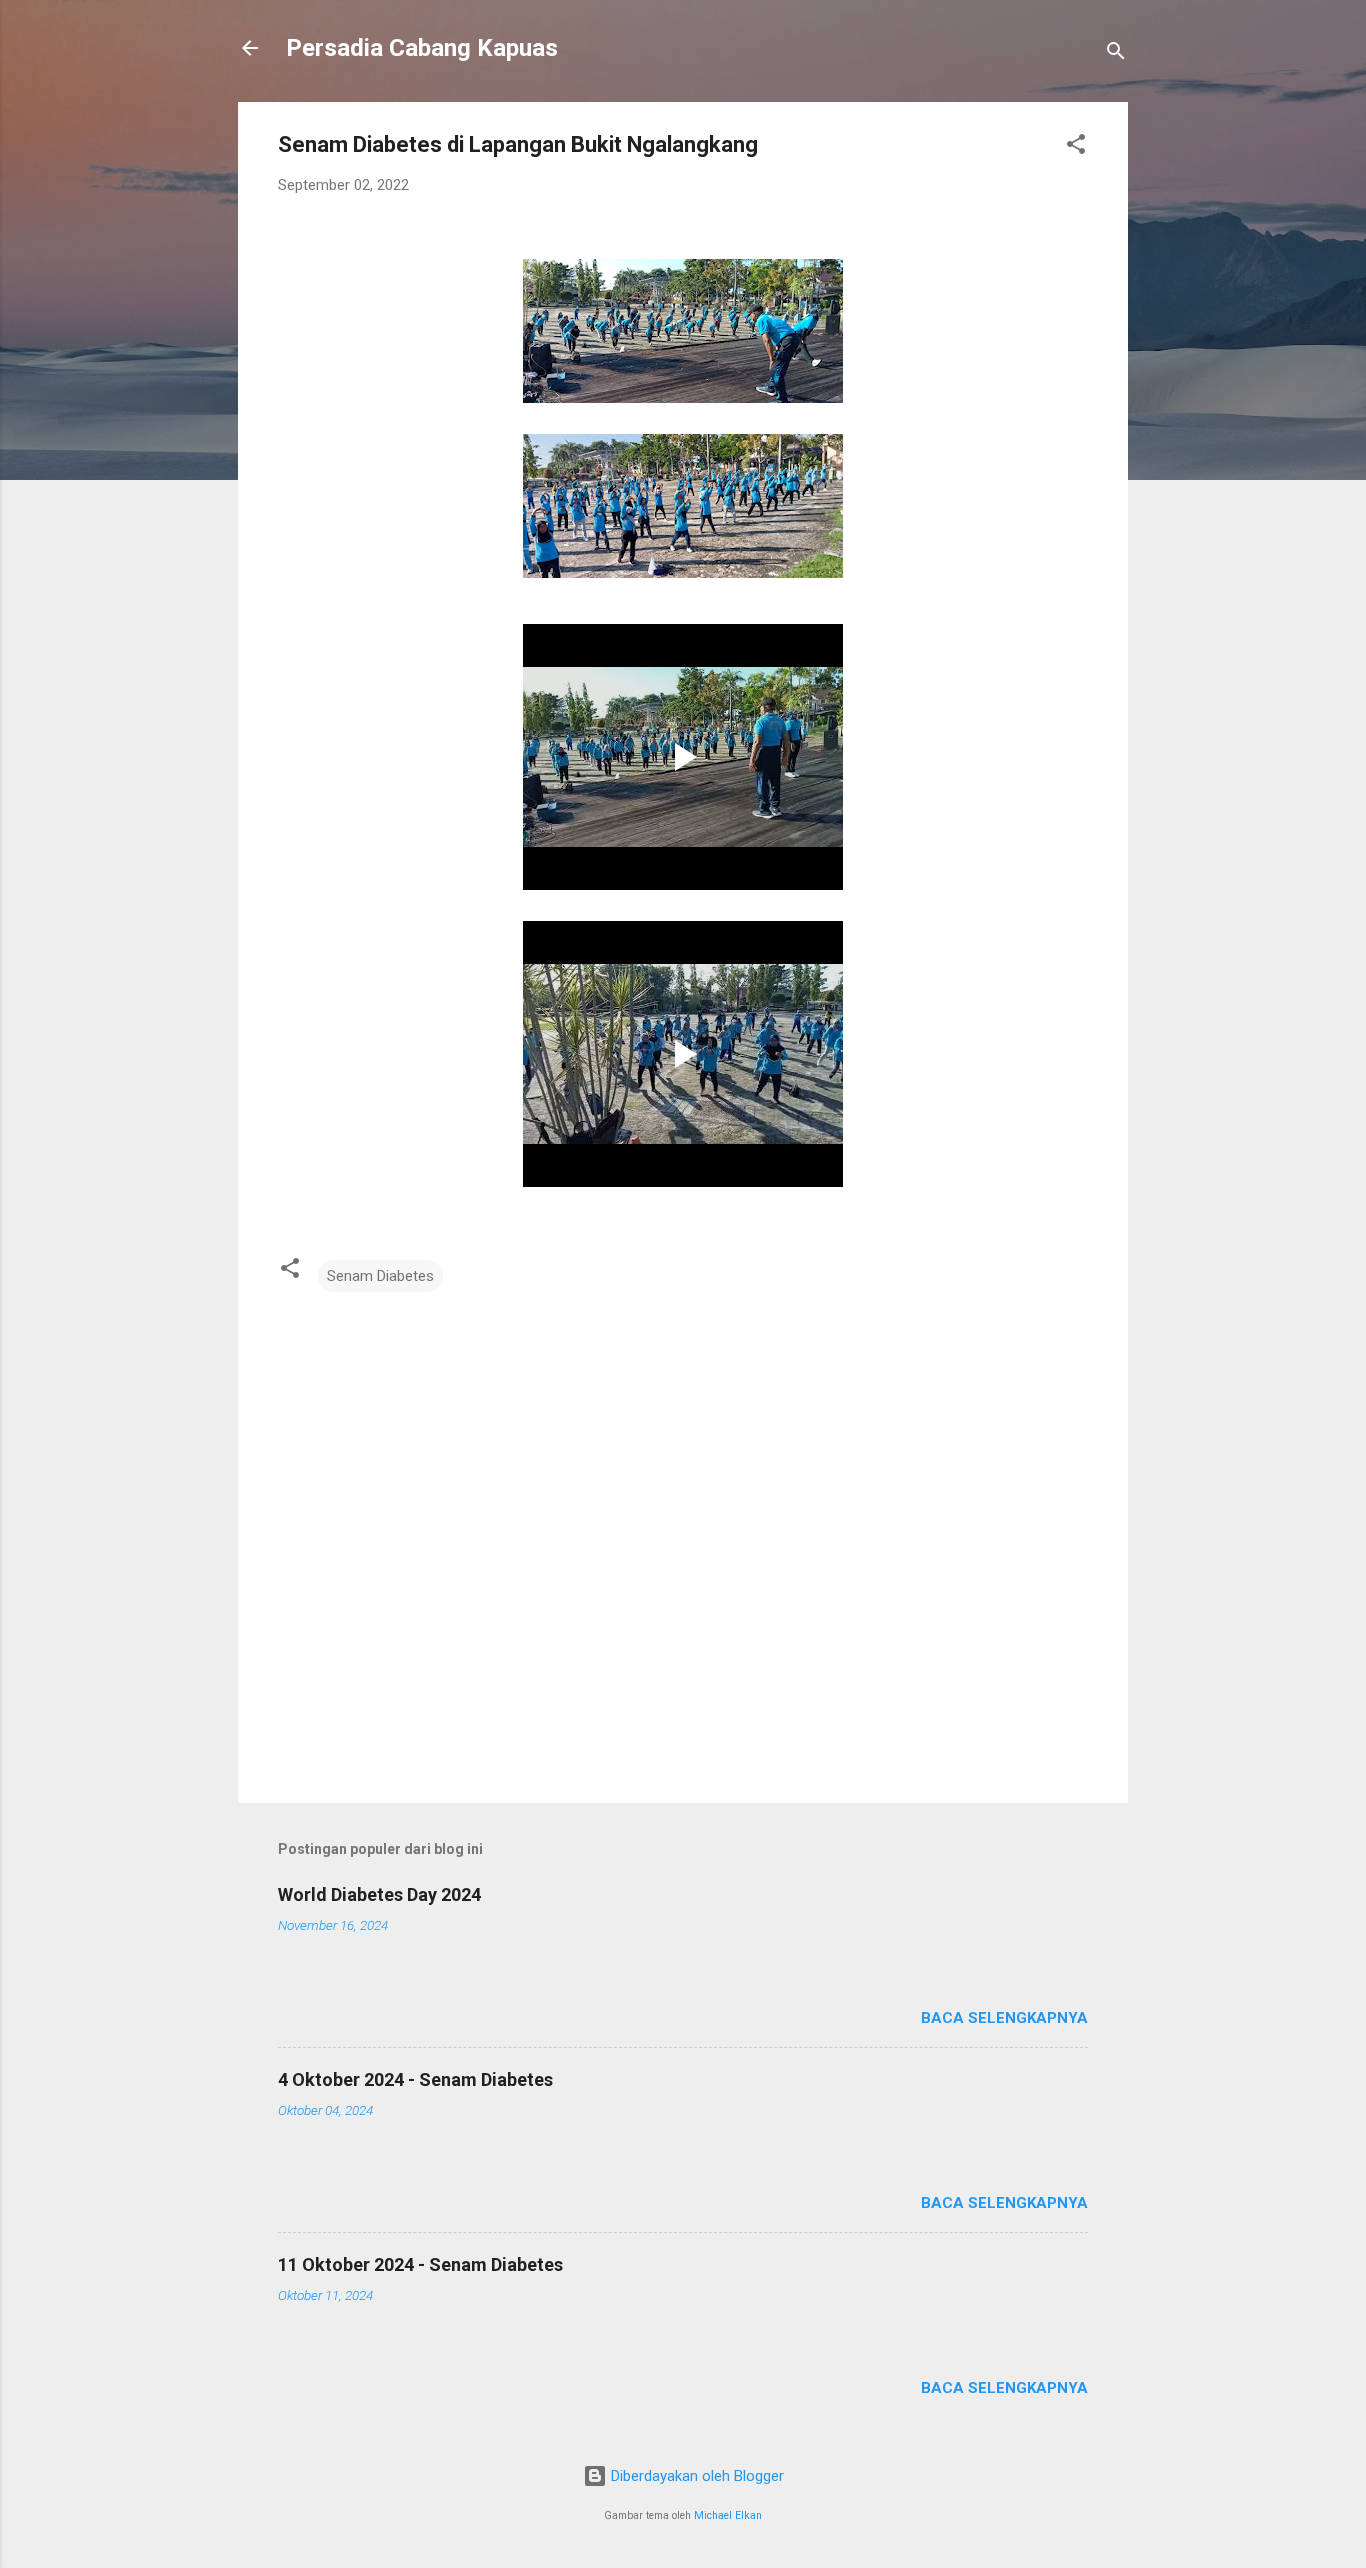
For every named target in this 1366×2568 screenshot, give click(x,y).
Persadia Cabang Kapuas (422, 48)
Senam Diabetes (380, 1276)
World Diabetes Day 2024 (379, 1894)
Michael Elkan (728, 2515)
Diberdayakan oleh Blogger (695, 2476)
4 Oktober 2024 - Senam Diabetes (415, 2079)
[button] (1076, 147)
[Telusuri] (1116, 54)
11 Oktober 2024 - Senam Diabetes (420, 2264)
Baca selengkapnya (1004, 2018)
